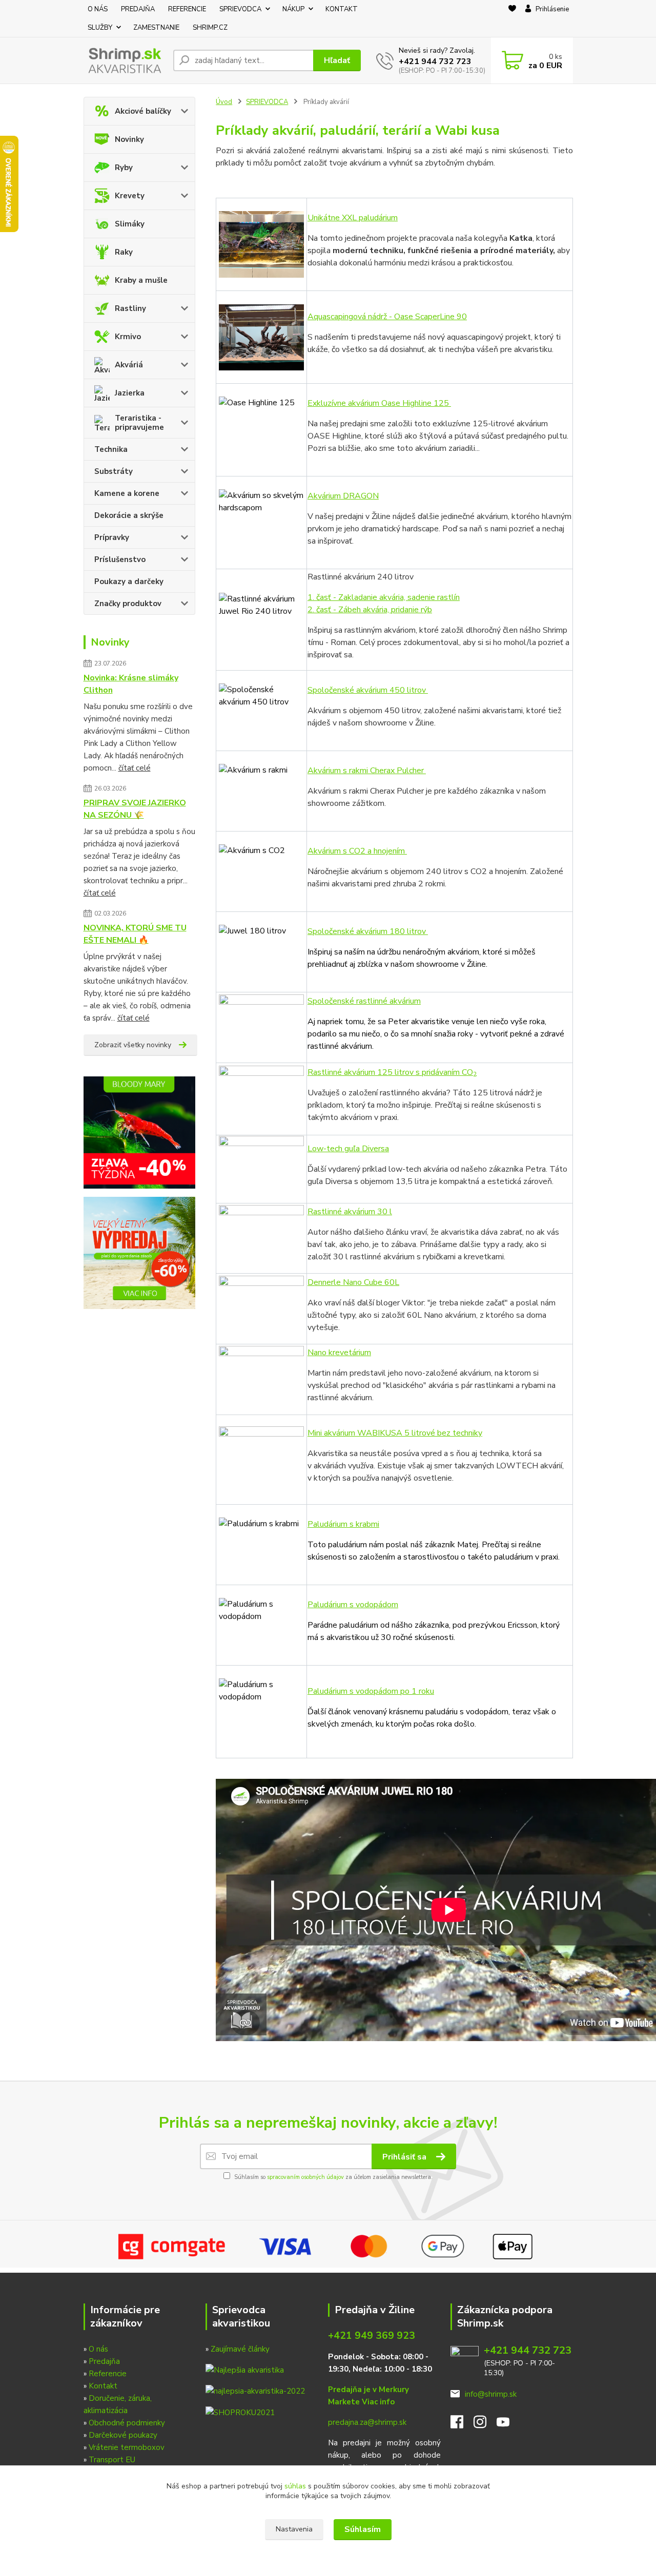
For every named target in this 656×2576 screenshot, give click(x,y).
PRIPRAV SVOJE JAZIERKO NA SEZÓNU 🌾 (135, 809)
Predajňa (104, 2361)
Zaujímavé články (240, 2349)
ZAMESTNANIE (156, 28)
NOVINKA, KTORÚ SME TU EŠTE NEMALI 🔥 (135, 934)
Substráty (114, 471)
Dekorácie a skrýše (129, 515)
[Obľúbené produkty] (512, 19)
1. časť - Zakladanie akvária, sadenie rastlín (384, 597)
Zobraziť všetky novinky (133, 1045)
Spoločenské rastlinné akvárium (364, 1001)
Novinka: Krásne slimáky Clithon (131, 684)
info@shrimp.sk (491, 2394)
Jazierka (130, 393)
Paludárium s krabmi (343, 1524)
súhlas (295, 2486)
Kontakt (103, 2386)
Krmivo (128, 337)
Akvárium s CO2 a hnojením (357, 851)
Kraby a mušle (141, 280)
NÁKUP (293, 9)
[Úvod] (124, 61)
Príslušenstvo (120, 559)
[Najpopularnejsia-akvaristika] (245, 2370)
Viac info (378, 2402)
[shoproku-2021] (240, 2412)
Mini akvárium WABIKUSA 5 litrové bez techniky (395, 1433)
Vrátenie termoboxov (127, 2447)
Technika (111, 449)
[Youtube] (508, 2425)
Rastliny (130, 308)
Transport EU (112, 2460)
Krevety (130, 196)
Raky (124, 252)
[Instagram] (485, 2425)
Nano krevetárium (339, 1353)
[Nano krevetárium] (261, 1028)
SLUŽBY (100, 28)
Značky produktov (128, 604)
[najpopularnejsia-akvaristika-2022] (255, 2391)
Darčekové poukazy (123, 2435)
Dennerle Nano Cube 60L (353, 1282)
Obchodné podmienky (127, 2423)
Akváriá (129, 365)
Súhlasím (363, 2529)
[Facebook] (462, 2425)
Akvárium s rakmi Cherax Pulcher (367, 771)
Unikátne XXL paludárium (353, 218)
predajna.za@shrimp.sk (367, 2422)
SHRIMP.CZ (210, 28)
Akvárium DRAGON (343, 496)
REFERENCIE (187, 9)
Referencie (108, 2374)
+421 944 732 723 (435, 61)
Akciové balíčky (143, 111)
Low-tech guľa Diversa (348, 1149)
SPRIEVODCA (240, 9)
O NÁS (98, 9)
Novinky (129, 139)
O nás (98, 2349)
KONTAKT (342, 9)
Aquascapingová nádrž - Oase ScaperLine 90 (387, 317)
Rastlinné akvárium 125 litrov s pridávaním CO (392, 1072)
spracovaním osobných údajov (305, 2177)
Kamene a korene (127, 493)
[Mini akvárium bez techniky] (261, 1460)
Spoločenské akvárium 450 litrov (368, 690)
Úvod (224, 102)
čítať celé (135, 768)
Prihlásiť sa (405, 2157)
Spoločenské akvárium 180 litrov (368, 931)
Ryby (124, 168)
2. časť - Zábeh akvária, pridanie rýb (370, 610)
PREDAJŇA (138, 9)
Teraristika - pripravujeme (139, 423)
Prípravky (112, 537)
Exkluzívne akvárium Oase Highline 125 (379, 403)
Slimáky (130, 224)
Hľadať (337, 60)
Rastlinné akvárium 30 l (350, 1212)
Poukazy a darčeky (129, 581)
